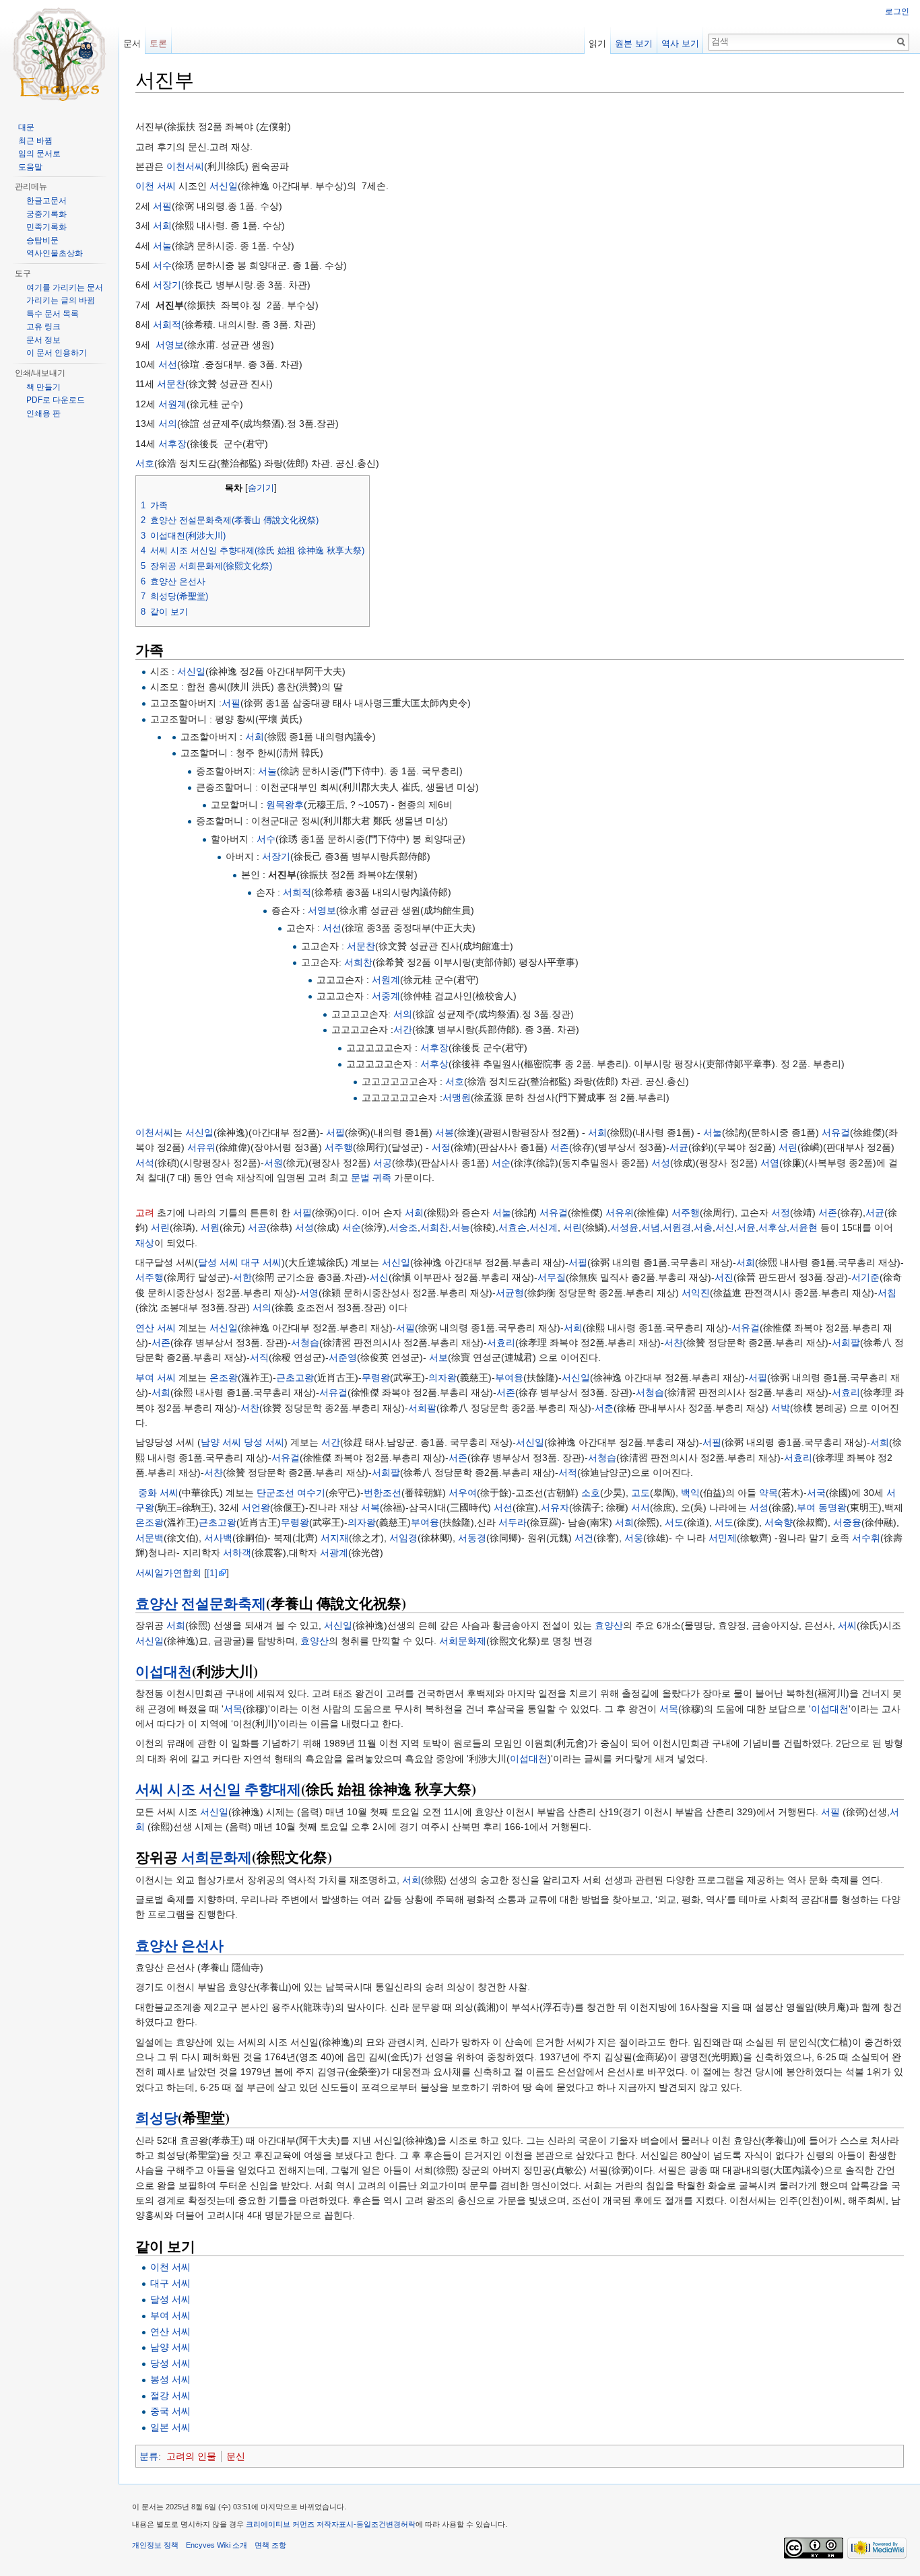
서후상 (434, 1064)
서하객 (237, 1553)
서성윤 (624, 1227)
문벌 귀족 (371, 1178)
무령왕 (376, 1378)
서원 (273, 1163)
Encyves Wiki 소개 (217, 2545)
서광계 (334, 1553)
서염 (770, 1163)
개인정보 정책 (155, 2545)
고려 (145, 1213)
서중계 (386, 996)
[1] (212, 1573)
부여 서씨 (156, 1378)
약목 (768, 1493)
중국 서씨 (170, 2411)
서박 (781, 1408)
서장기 (167, 285)
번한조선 (383, 1493)
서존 (560, 1147)
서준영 (343, 1357)
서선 (168, 364)
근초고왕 (295, 1378)
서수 (162, 265)
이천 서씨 (156, 186)
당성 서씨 (264, 1442)
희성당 (157, 2117)
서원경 (677, 1227)
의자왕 (442, 1378)
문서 (132, 43)
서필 (162, 206)
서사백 (218, 1538)
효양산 (609, 1625)
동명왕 (832, 1507)
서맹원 (457, 1097)
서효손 (513, 1227)
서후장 (172, 444)
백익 (690, 1493)
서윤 (746, 1227)
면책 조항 (270, 2545)
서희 (162, 226)
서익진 (696, 1293)
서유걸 (836, 1132)
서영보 (170, 345)
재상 (145, 1243)
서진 (724, 1277)
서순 (501, 1163)
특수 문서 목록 (53, 314)
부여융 (509, 1378)
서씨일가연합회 (168, 1573)
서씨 (847, 1625)
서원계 (172, 404)
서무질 (552, 1277)
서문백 (150, 1538)
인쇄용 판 (43, 413)
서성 (661, 1163)
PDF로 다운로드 (56, 400)
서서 (640, 1507)
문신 (236, 2456)
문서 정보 (43, 340)
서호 (145, 463)
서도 (674, 1522)
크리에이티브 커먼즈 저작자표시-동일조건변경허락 (331, 2524)
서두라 (513, 1522)
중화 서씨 (158, 1493)
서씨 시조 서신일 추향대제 (218, 1789)
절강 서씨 (170, 2396)
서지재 (335, 1538)
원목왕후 (285, 805)
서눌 (162, 246)
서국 (816, 1493)
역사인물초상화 (55, 253)
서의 (168, 423)
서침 (887, 1293)
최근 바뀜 (35, 141)
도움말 (30, 167)
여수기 (311, 1493)
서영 (309, 1293)
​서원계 (386, 980)
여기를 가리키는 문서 (65, 287)
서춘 (604, 1408)
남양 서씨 (221, 1442)
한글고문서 (46, 201)
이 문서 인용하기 (57, 353)
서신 (725, 1227)
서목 (233, 1709)
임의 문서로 (39, 154)
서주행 (339, 1147)
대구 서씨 (261, 1262)
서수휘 (866, 1538)
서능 (461, 1227)
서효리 (501, 1343)
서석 (145, 1163)
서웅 (634, 1538)
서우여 (463, 1493)
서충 (703, 1227)
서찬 (673, 1343)
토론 (158, 43)
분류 (149, 2456)
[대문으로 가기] (59, 54)
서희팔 (846, 1343)
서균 (679, 1147)
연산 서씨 (156, 1328)
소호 (591, 1493)
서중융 (847, 1522)
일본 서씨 (170, 2427)
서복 (370, 1507)
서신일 (224, 186)
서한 (242, 1277)
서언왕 (256, 1507)
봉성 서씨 (170, 2379)
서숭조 (403, 1227)
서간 (403, 1029)
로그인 (897, 11)
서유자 (555, 1507)
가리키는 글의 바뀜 (61, 300)
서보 (438, 1357)
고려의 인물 (191, 2456)
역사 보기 (680, 43)
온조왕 (224, 1378)
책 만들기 (43, 387)
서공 (383, 1163)
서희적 (167, 325)
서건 (584, 1538)
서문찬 (171, 384)
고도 (640, 1493)
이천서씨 (185, 166)
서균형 (510, 1293)
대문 (26, 127)
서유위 (201, 1147)
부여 (806, 1507)
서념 (651, 1227)
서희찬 (358, 962)
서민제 (723, 1538)
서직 (259, 1357)
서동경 (472, 1538)
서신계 (544, 1227)
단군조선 (275, 1493)
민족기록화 (46, 227)
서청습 (305, 1343)
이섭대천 (164, 1671)
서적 (568, 1472)
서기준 (865, 1277)
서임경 (403, 1538)
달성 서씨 (218, 1262)
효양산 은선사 (179, 1945)
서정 (441, 1147)
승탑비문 (42, 240)
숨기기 (261, 488)
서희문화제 (463, 1641)
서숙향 (779, 1522)
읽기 (597, 43)
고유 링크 (43, 327)
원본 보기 (634, 43)
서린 (788, 1147)
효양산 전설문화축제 (201, 1603)
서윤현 (803, 1227)
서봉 (445, 1132)
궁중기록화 (46, 214)
